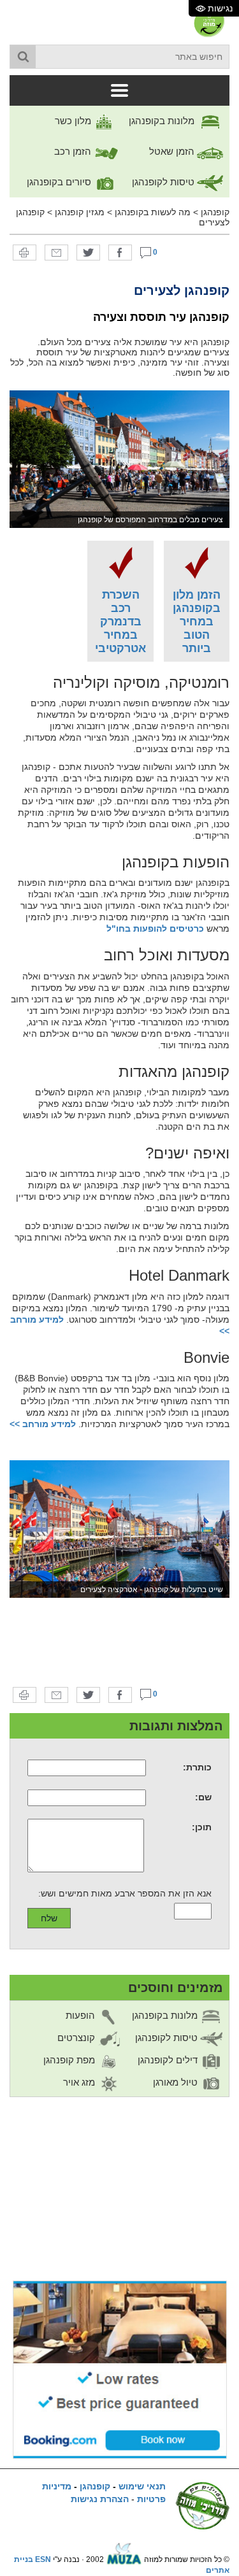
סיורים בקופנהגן (60, 182)
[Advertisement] (120, 1642)
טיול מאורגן (177, 2082)
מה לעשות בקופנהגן (153, 212)
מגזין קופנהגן (80, 212)
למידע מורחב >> (43, 1424)
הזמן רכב (74, 151)
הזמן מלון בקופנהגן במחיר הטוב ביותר (197, 622)
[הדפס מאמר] (25, 252)
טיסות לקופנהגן (164, 182)
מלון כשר (74, 121)
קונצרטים (77, 2038)
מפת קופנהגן (70, 2060)
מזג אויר (80, 2082)
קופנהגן (215, 212)
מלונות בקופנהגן (163, 121)
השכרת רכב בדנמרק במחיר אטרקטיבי (120, 622)
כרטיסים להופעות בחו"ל (155, 929)
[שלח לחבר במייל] (56, 252)
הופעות (82, 2015)
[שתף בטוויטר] (88, 252)
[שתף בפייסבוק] (120, 252)
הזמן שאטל (173, 151)
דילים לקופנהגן (169, 2060)
